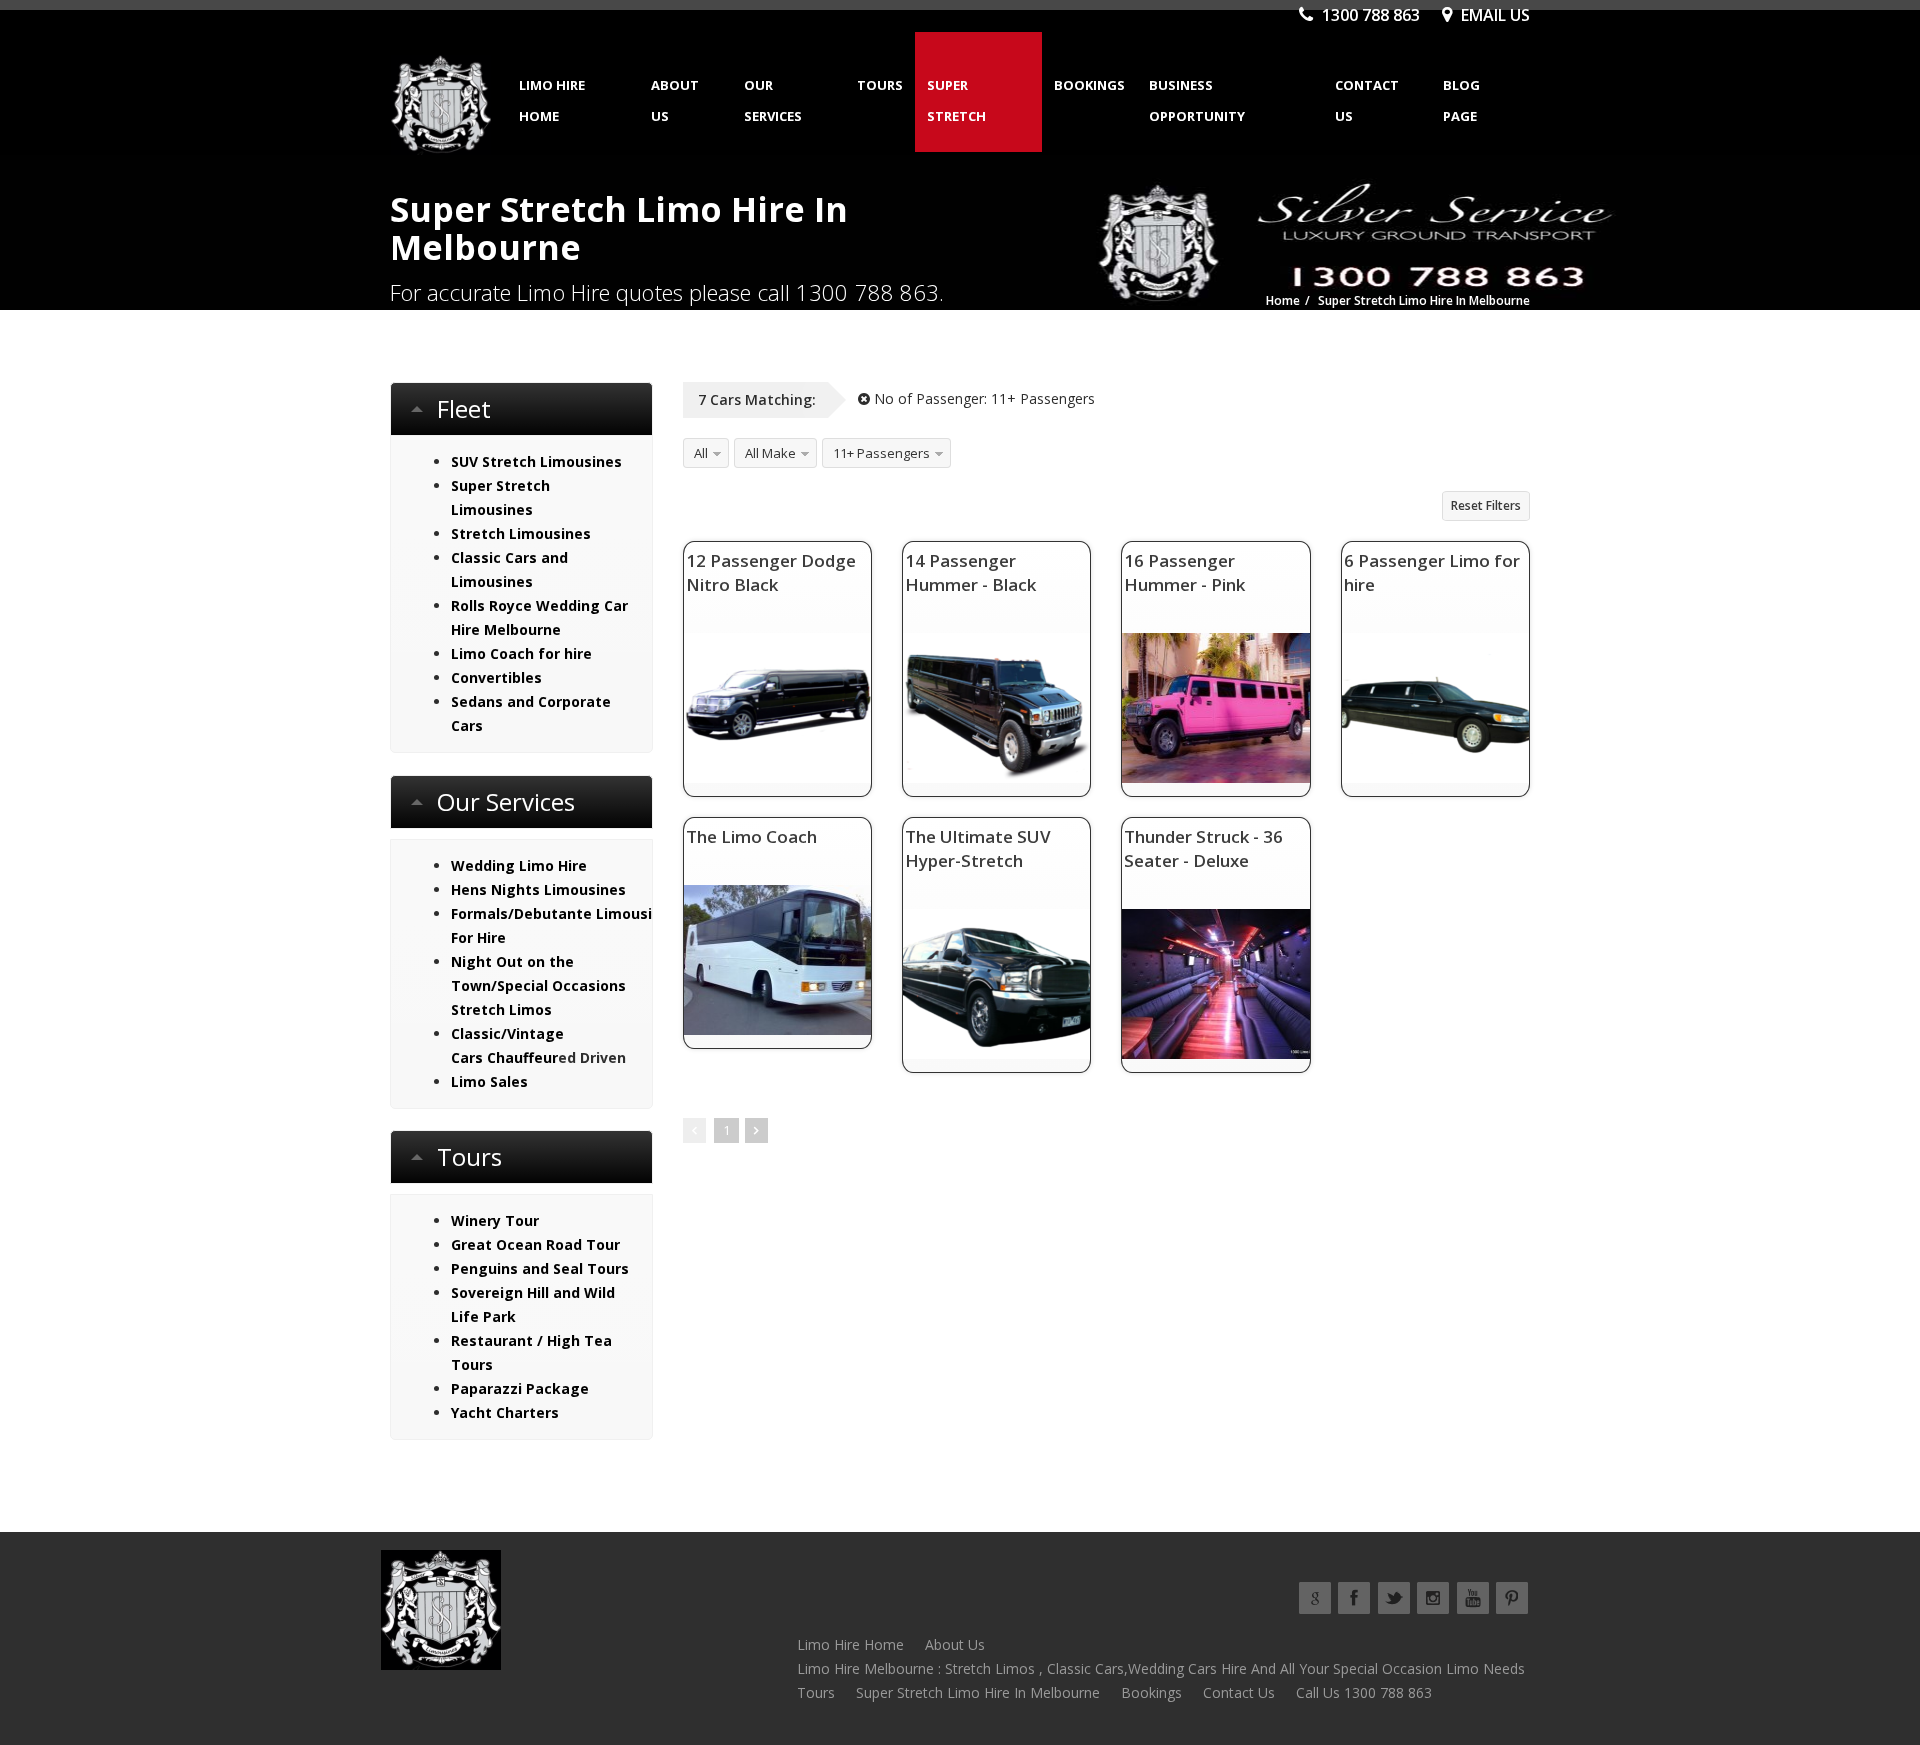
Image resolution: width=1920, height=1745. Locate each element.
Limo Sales (489, 1081)
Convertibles (496, 677)
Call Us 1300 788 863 (1364, 1692)
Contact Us (1367, 100)
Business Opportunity (1197, 100)
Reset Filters (1486, 505)
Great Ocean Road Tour (535, 1244)
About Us (675, 100)
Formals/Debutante (521, 913)
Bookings (1089, 85)
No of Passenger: (982, 398)
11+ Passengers (881, 453)
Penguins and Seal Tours (540, 1268)
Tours (880, 85)
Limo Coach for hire (521, 653)
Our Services (773, 100)
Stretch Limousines (521, 533)
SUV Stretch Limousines (536, 461)
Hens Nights (495, 889)
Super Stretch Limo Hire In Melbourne (978, 1692)
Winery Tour (495, 1220)
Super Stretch (956, 100)
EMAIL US (1493, 15)
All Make (770, 453)
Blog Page (1461, 100)
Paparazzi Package (520, 1388)
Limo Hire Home (552, 100)
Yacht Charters (505, 1412)
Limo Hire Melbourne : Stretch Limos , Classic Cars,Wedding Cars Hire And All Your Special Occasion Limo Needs (1161, 1668)
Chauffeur (522, 1057)
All (701, 453)
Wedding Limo (502, 865)
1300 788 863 (1369, 15)
